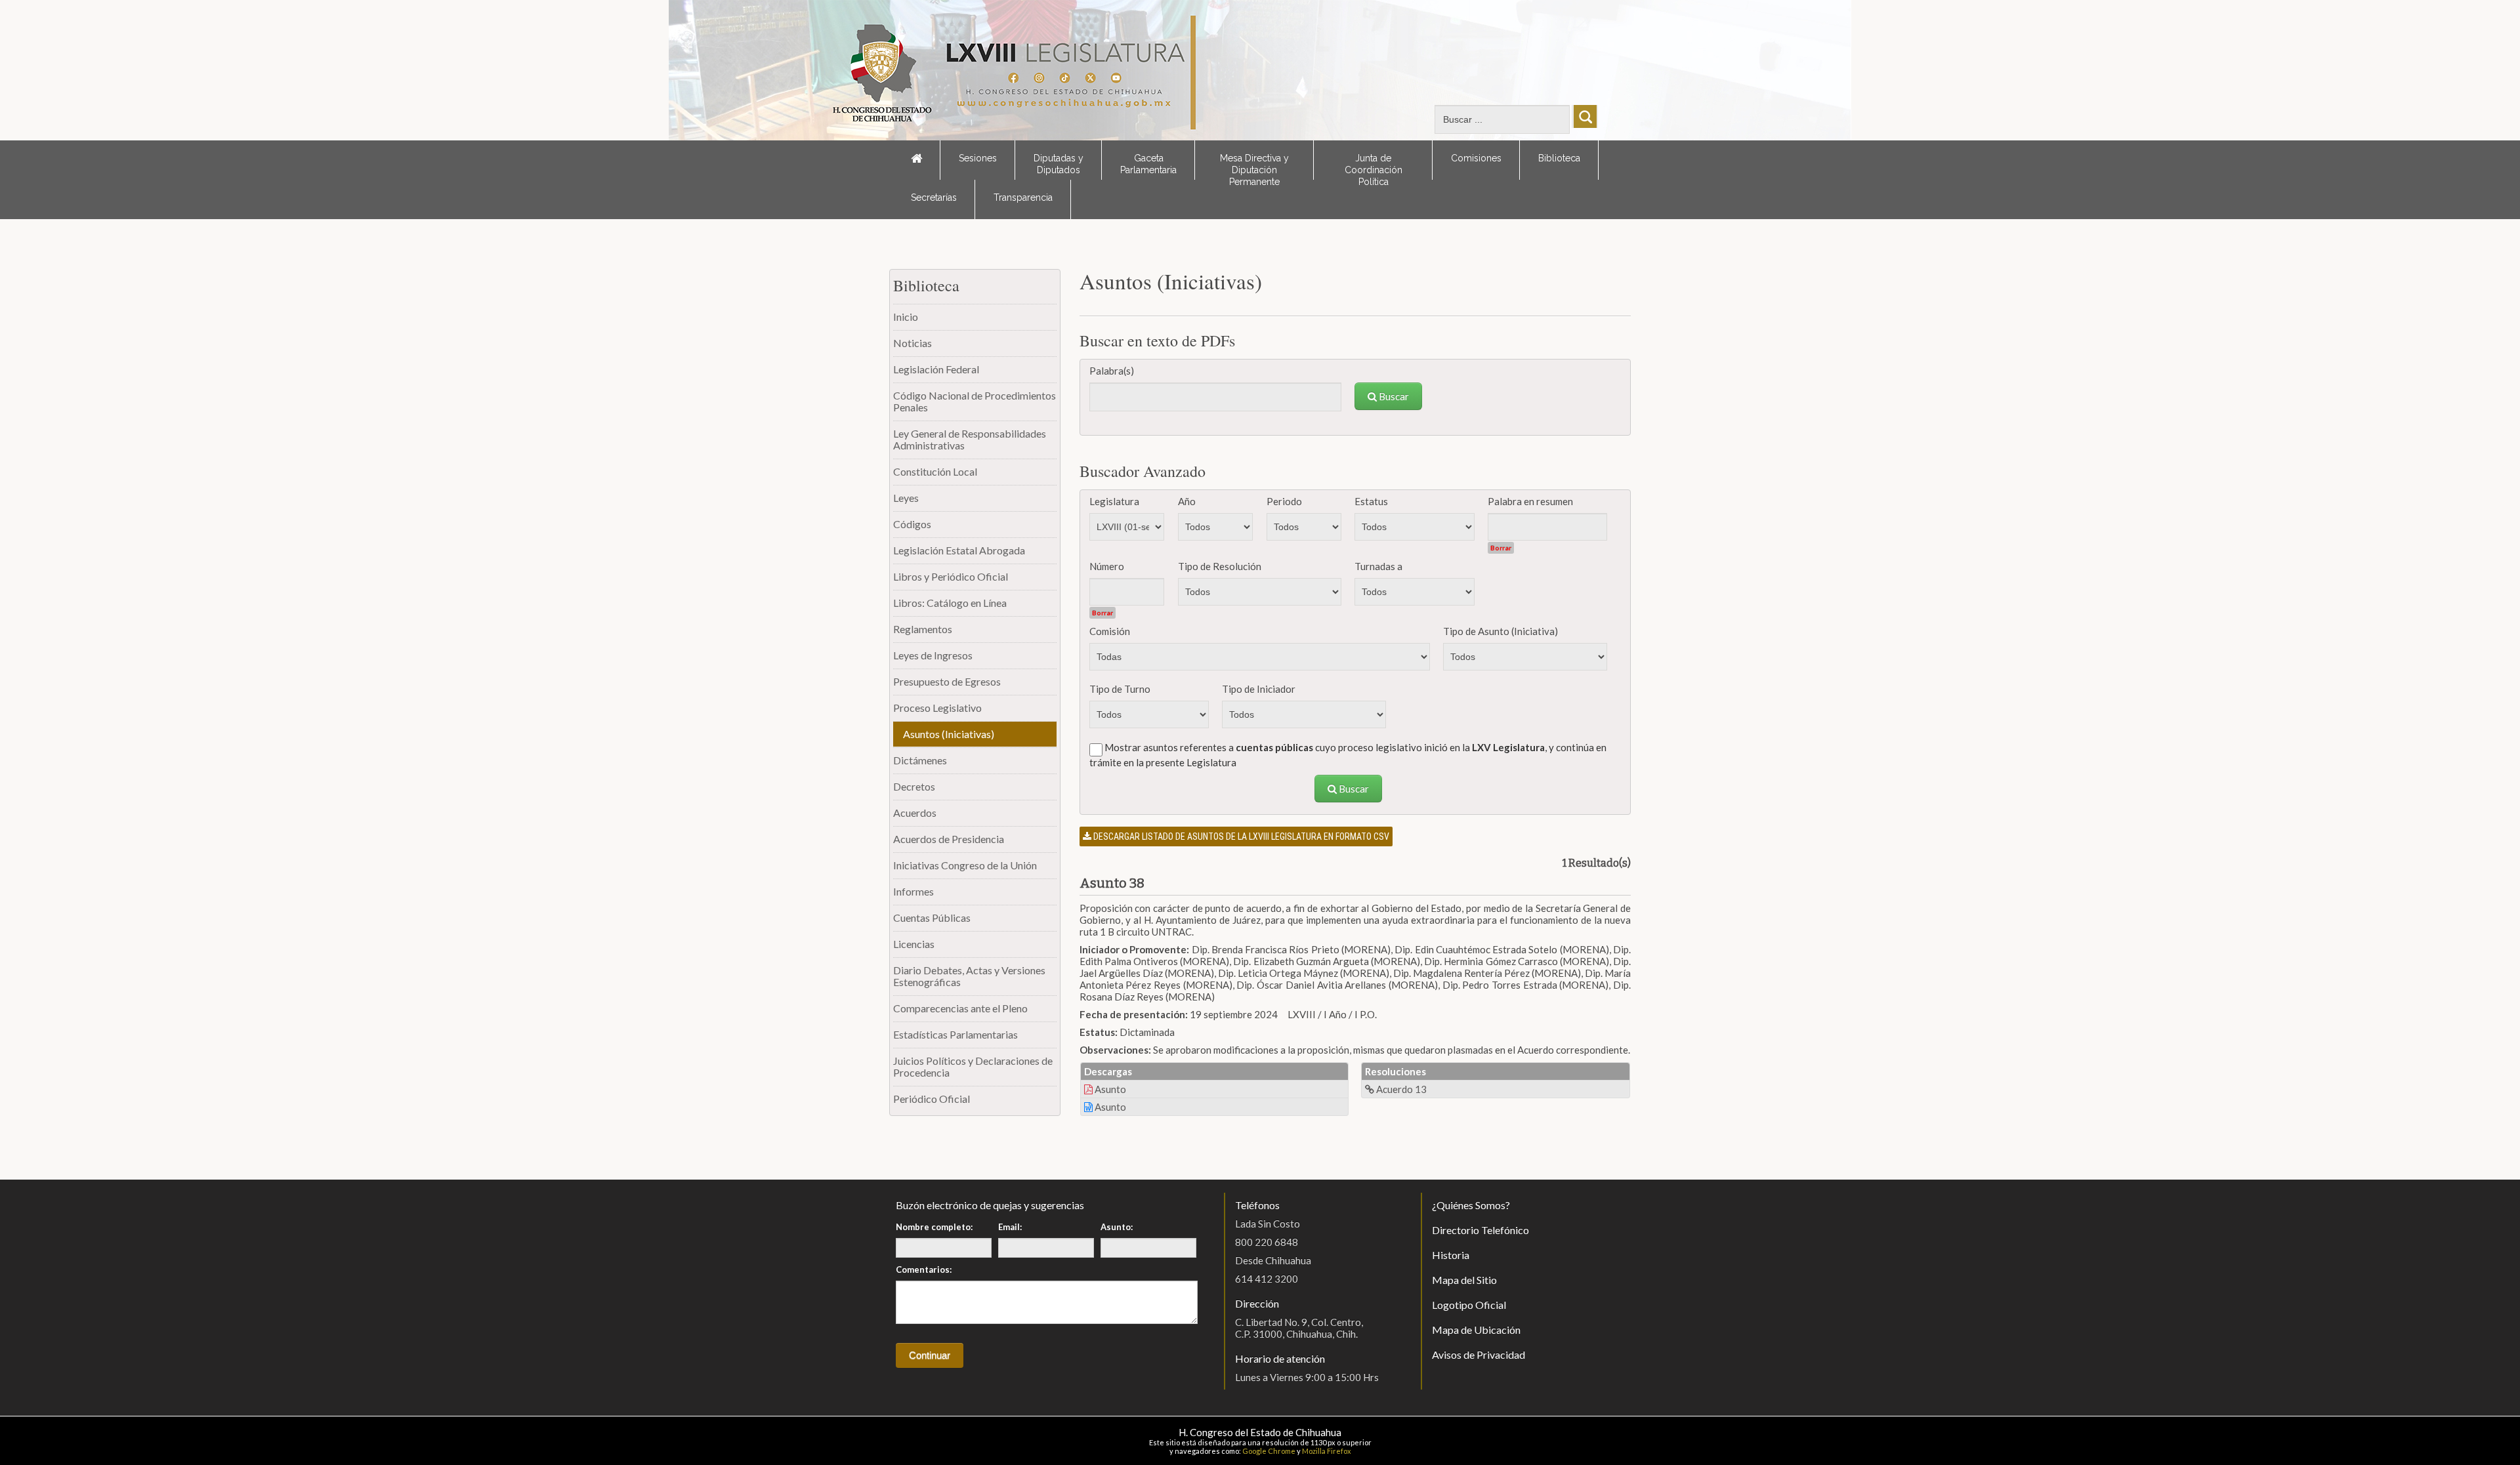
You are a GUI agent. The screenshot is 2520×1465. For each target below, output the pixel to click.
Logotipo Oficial (1469, 1305)
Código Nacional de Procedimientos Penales (975, 401)
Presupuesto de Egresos (947, 681)
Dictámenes (920, 760)
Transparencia (1023, 197)
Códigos (912, 524)
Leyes (906, 498)
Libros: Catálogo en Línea (950, 603)
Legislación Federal (936, 369)
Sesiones (978, 158)
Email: (1010, 1227)
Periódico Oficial (932, 1099)
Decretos (914, 786)
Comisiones (1476, 158)
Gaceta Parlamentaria (1148, 164)
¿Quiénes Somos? (1471, 1205)
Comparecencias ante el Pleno (960, 1008)
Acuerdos (915, 813)
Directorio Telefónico (1480, 1230)
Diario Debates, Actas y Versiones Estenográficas (969, 976)
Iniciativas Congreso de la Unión (965, 865)
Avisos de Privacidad (1479, 1354)
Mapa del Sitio (1464, 1280)
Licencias (914, 944)
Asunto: (1117, 1227)
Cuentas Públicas (932, 918)
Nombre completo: (934, 1227)
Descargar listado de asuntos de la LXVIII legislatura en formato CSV (1240, 836)
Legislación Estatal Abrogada (959, 550)
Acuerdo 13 (1400, 1089)
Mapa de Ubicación (1476, 1330)
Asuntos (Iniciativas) (949, 734)
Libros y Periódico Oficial (951, 576)
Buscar (1393, 396)
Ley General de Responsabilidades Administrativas (970, 439)
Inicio (906, 317)
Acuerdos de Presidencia (949, 839)
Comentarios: (924, 1269)
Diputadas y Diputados (1059, 164)
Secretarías (934, 197)
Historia (1451, 1255)
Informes (913, 891)
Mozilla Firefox (1327, 1451)
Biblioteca (1559, 158)
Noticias (913, 343)
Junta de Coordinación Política (1374, 166)
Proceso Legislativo (937, 708)
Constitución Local (935, 471)
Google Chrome (1269, 1451)
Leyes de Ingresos (933, 655)
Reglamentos (923, 629)
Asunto (1109, 1089)
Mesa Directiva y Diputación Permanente (1254, 166)
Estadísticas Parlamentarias (955, 1034)
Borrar (1501, 548)
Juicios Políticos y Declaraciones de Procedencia (973, 1066)
